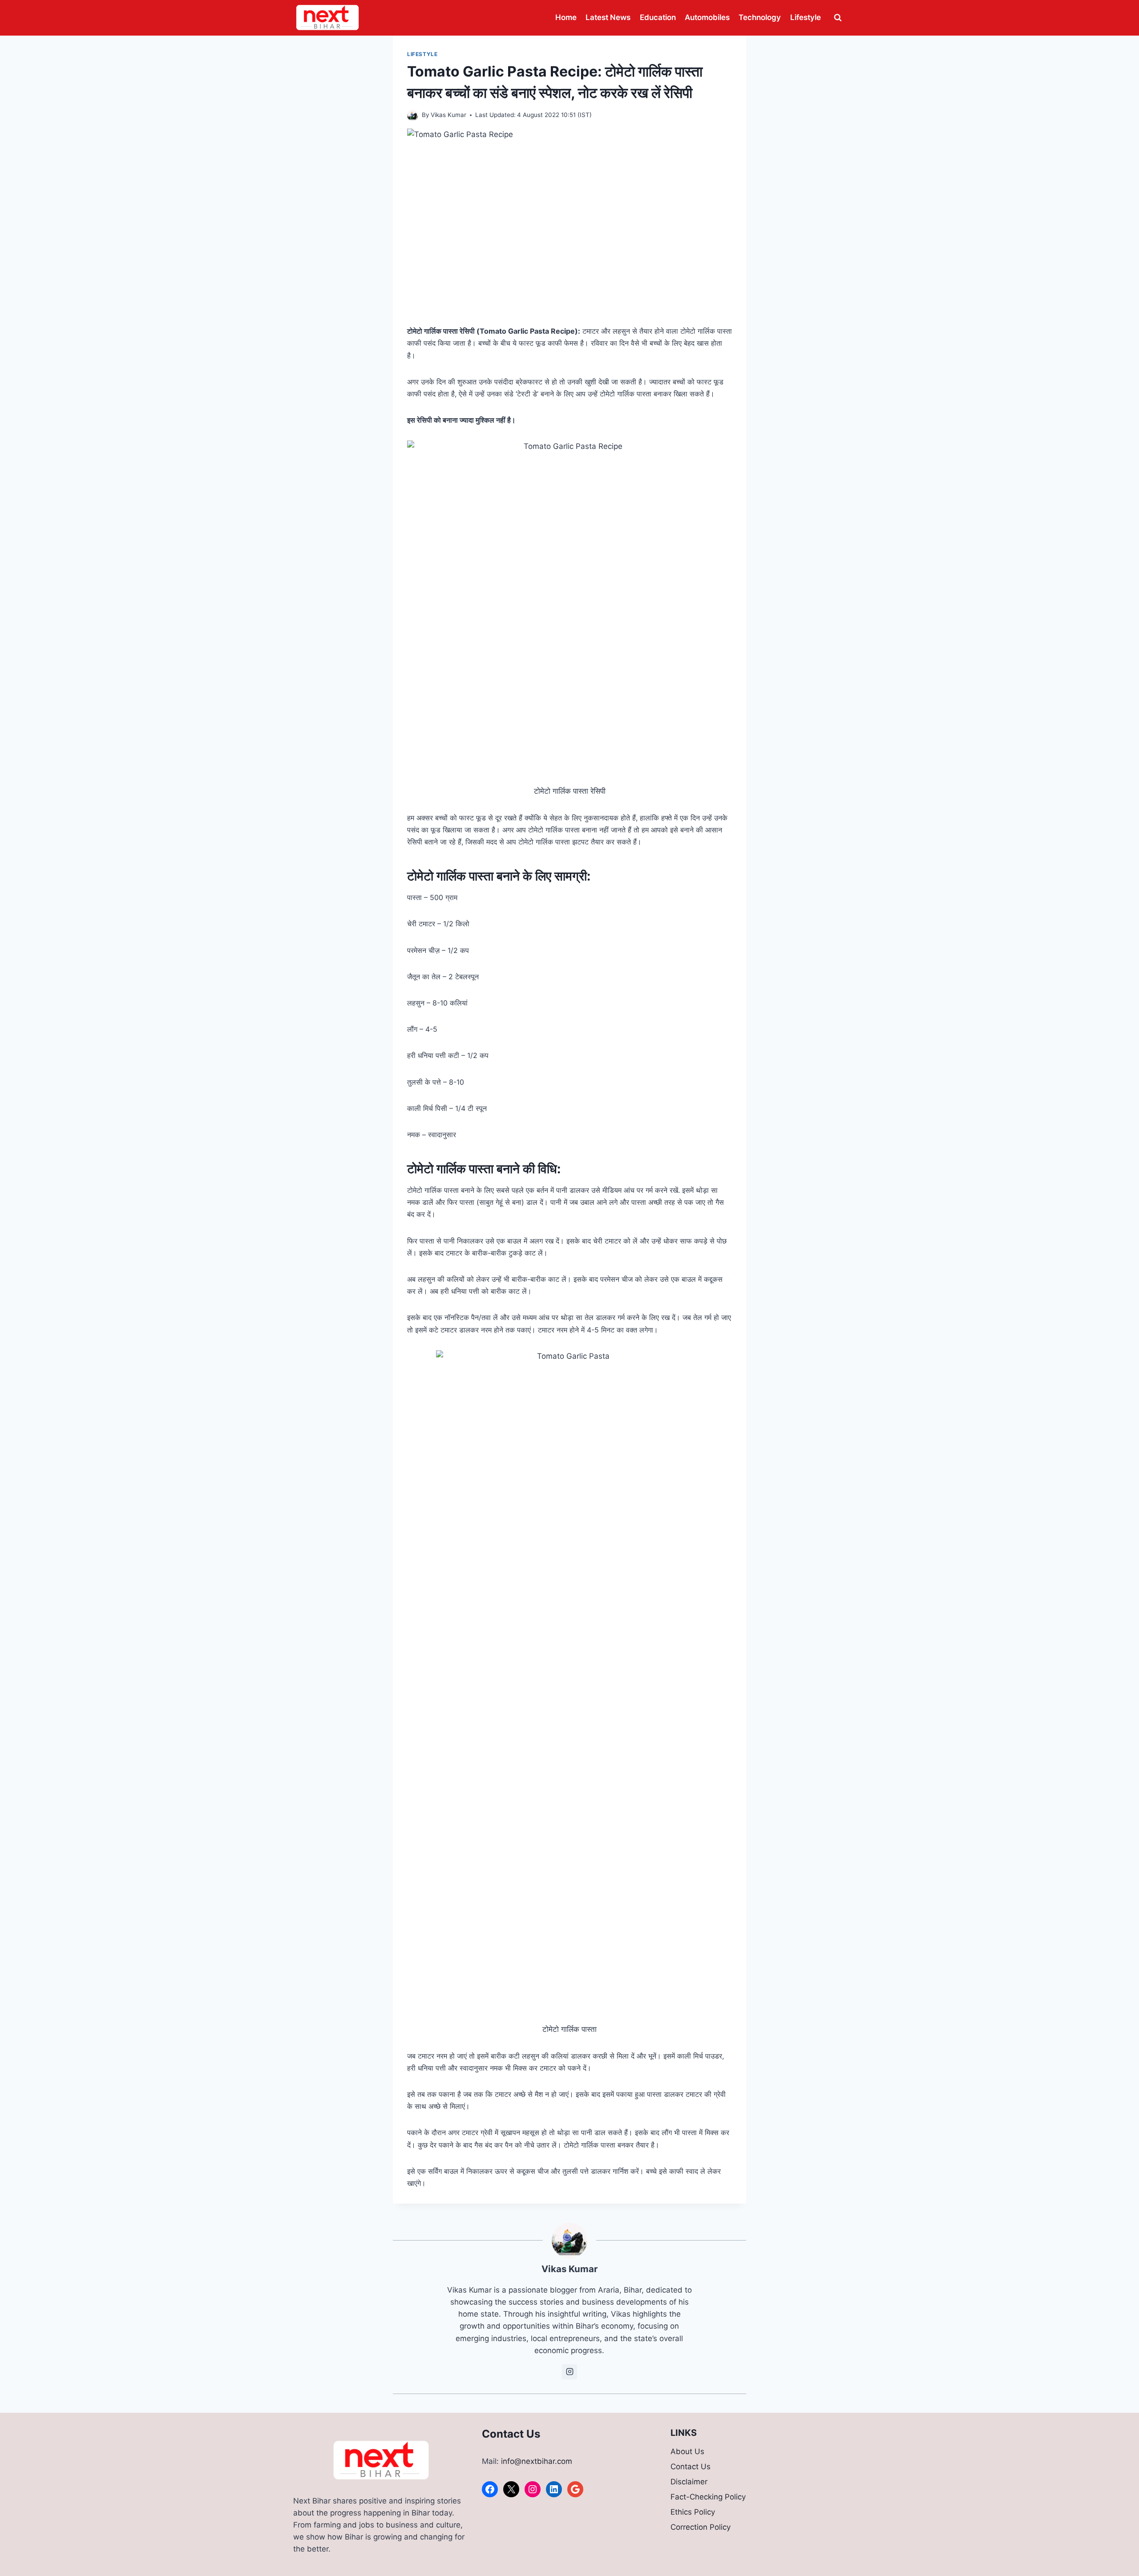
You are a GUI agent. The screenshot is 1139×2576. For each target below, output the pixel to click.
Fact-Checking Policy (708, 2497)
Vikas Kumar (448, 115)
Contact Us (691, 2467)
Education (658, 17)
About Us (687, 2451)
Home (566, 17)
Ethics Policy (693, 2512)
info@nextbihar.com (537, 2461)
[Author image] (413, 115)
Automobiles (707, 17)
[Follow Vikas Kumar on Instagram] (569, 2372)
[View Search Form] (838, 18)
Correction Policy (701, 2527)
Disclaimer (689, 2482)
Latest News (608, 17)
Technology (760, 17)
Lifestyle (806, 17)
